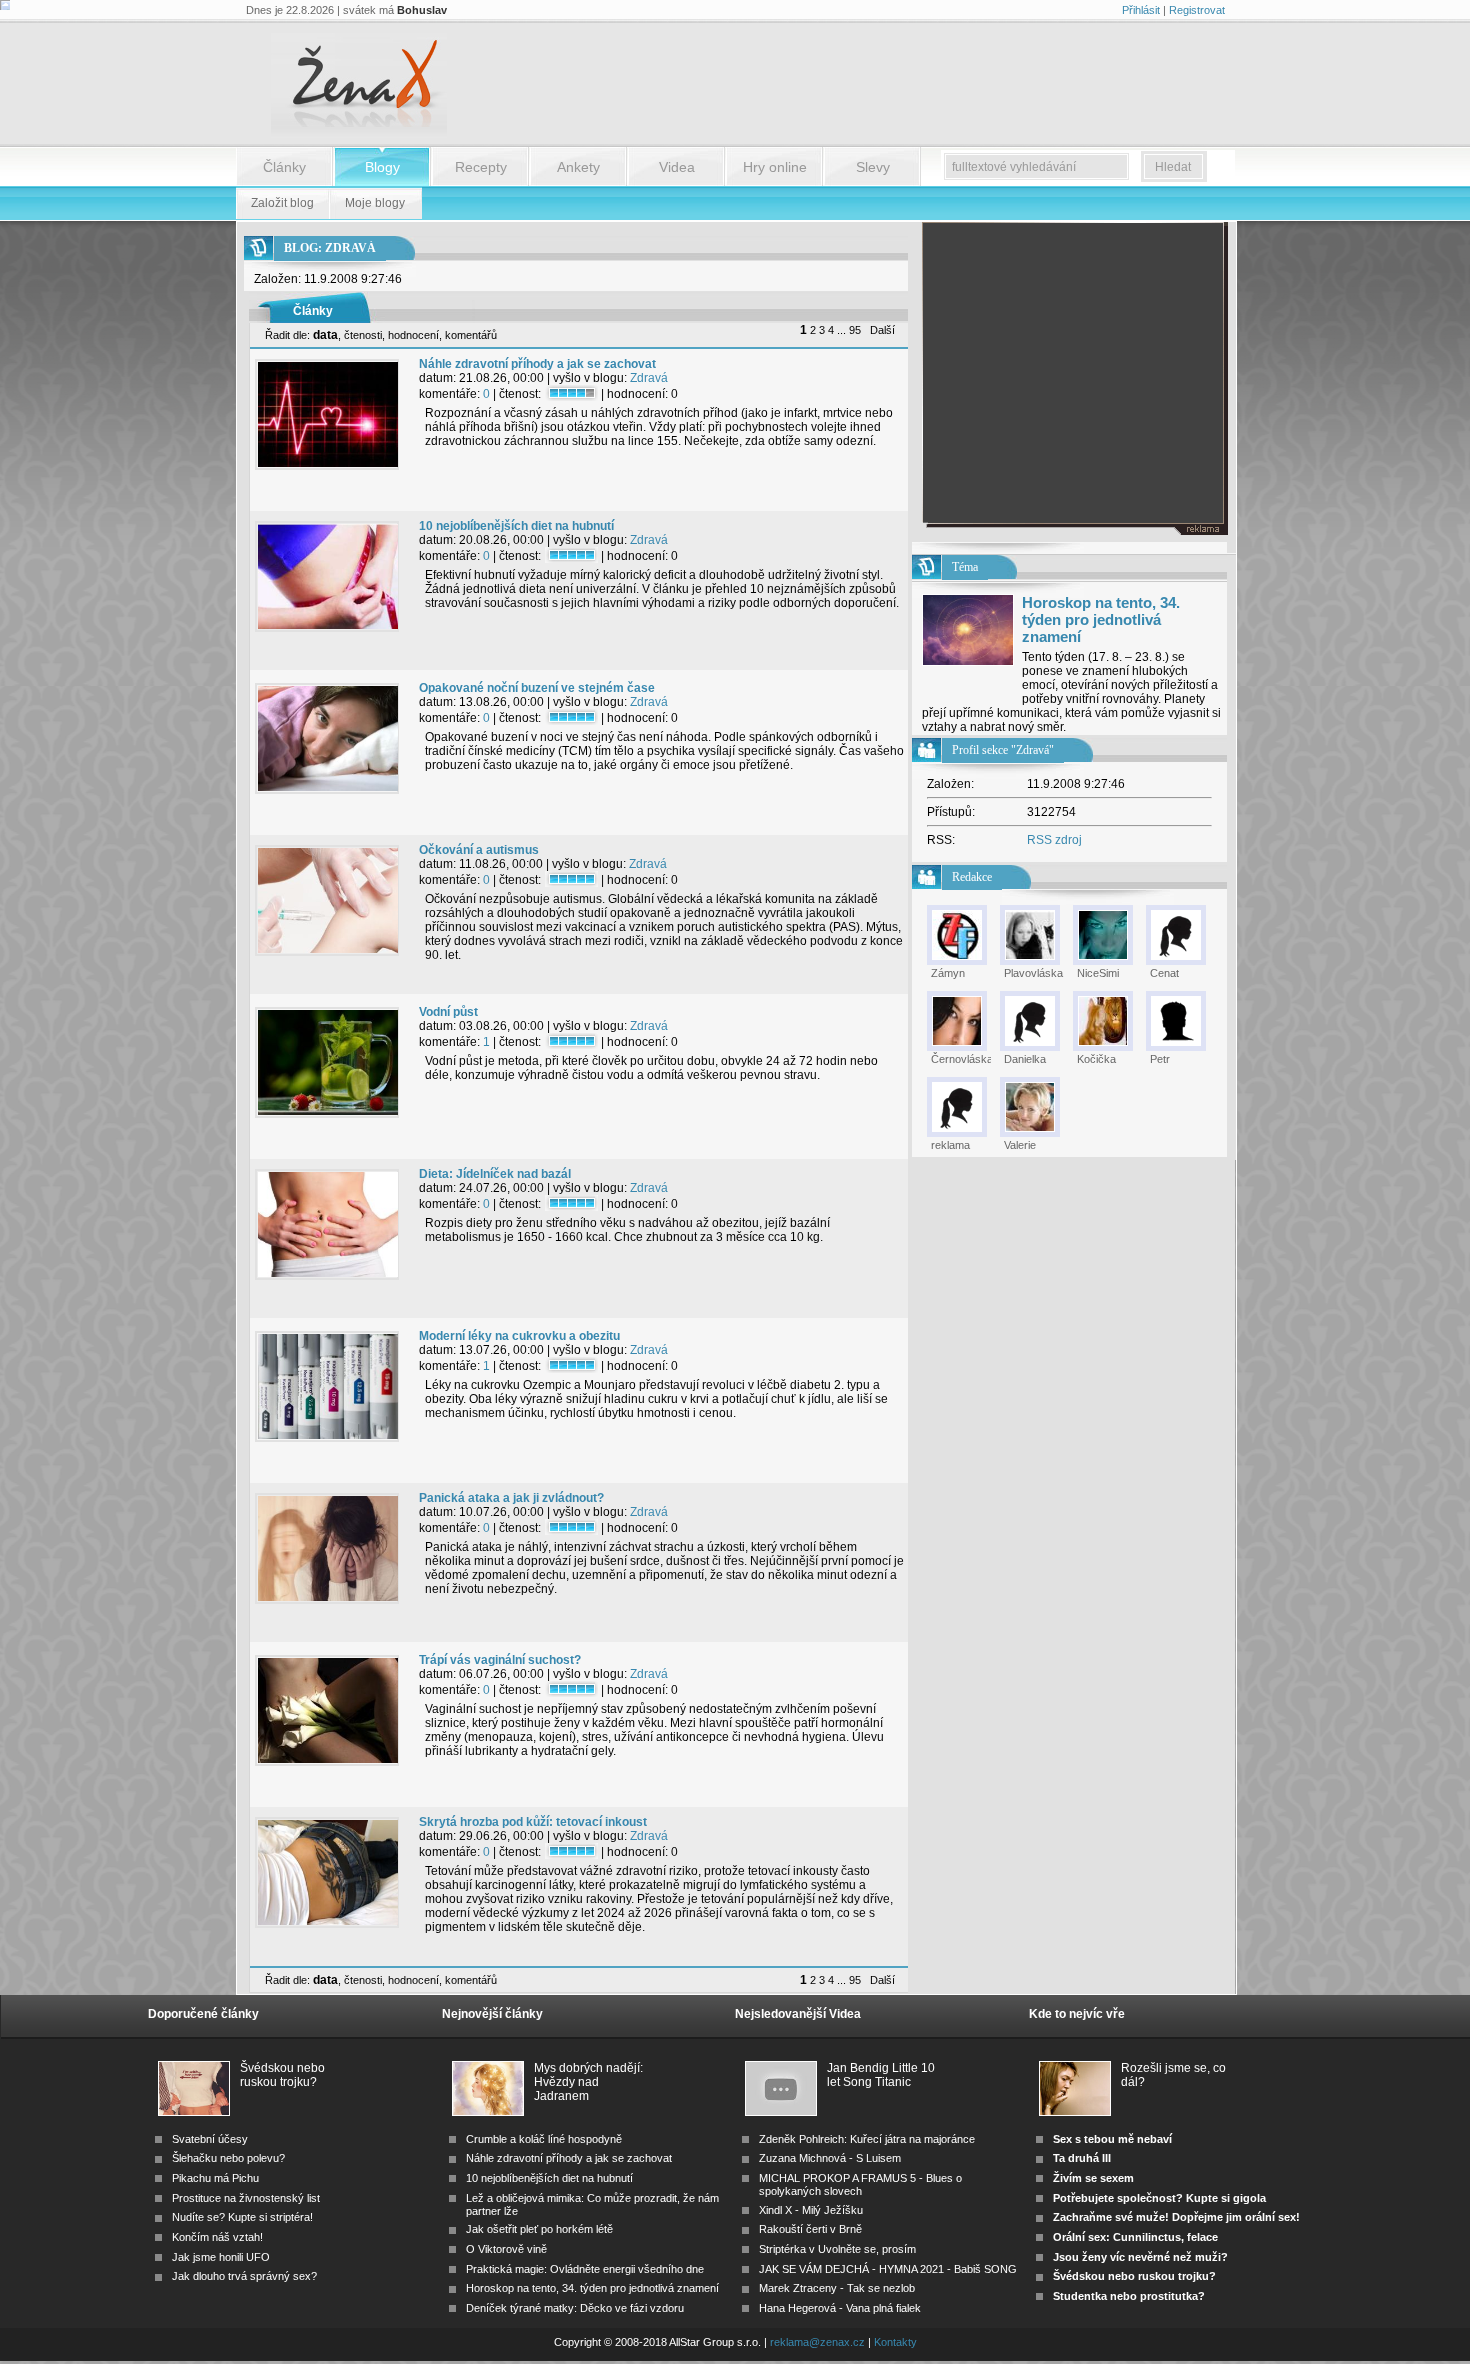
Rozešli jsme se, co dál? (1173, 2075)
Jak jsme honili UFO (221, 2257)
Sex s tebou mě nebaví (1112, 2139)
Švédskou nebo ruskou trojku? (282, 2075)
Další (882, 330)
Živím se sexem (1093, 2178)
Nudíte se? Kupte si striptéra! (242, 2217)
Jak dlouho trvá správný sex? (244, 2276)
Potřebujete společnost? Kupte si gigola (1159, 2198)
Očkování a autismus (479, 850)
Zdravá (649, 378)
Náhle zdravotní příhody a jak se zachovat (537, 364)
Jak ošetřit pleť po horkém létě (539, 2229)
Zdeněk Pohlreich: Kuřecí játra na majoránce (867, 2139)
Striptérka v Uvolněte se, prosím (837, 2249)
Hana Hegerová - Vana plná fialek (840, 2308)
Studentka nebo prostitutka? (1129, 2296)
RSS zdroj (1054, 840)
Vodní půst (448, 1012)
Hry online (775, 167)
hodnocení (413, 335)
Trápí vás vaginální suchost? (500, 1660)
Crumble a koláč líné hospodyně (544, 2139)
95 (855, 330)
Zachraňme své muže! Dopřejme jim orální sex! (1176, 2217)
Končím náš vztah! (217, 2237)
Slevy (873, 167)
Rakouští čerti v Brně (810, 2229)
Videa (677, 167)
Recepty (481, 167)
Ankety (578, 167)
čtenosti (363, 335)
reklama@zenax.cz (817, 2342)
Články (284, 167)
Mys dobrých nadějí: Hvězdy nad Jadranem (588, 2076)
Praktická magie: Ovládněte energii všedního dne (585, 2269)
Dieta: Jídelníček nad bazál (495, 1174)
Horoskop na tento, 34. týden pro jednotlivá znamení (1101, 619)
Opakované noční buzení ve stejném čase (537, 688)
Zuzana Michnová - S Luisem (830, 2158)
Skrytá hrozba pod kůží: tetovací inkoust (533, 1822)
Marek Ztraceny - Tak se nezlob (837, 2288)
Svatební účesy (210, 2139)
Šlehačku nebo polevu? (228, 2158)
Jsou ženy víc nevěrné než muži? (1140, 2257)
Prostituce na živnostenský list (246, 2198)
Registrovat (1197, 10)
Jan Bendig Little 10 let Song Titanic (881, 2075)
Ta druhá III (1082, 2158)
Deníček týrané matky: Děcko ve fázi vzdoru (575, 2308)
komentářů (471, 335)
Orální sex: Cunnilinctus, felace (1135, 2237)
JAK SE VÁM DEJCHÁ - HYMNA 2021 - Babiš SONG (888, 2269)
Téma (965, 567)
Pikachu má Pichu (215, 2178)
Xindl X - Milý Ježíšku (811, 2210)
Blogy (382, 167)
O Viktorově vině (506, 2249)
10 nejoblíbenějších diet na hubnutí (516, 526)
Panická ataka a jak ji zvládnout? (511, 1498)
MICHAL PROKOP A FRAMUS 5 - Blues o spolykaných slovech (860, 2184)
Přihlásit (1141, 10)
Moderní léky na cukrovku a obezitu (519, 1336)
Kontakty (895, 2342)
